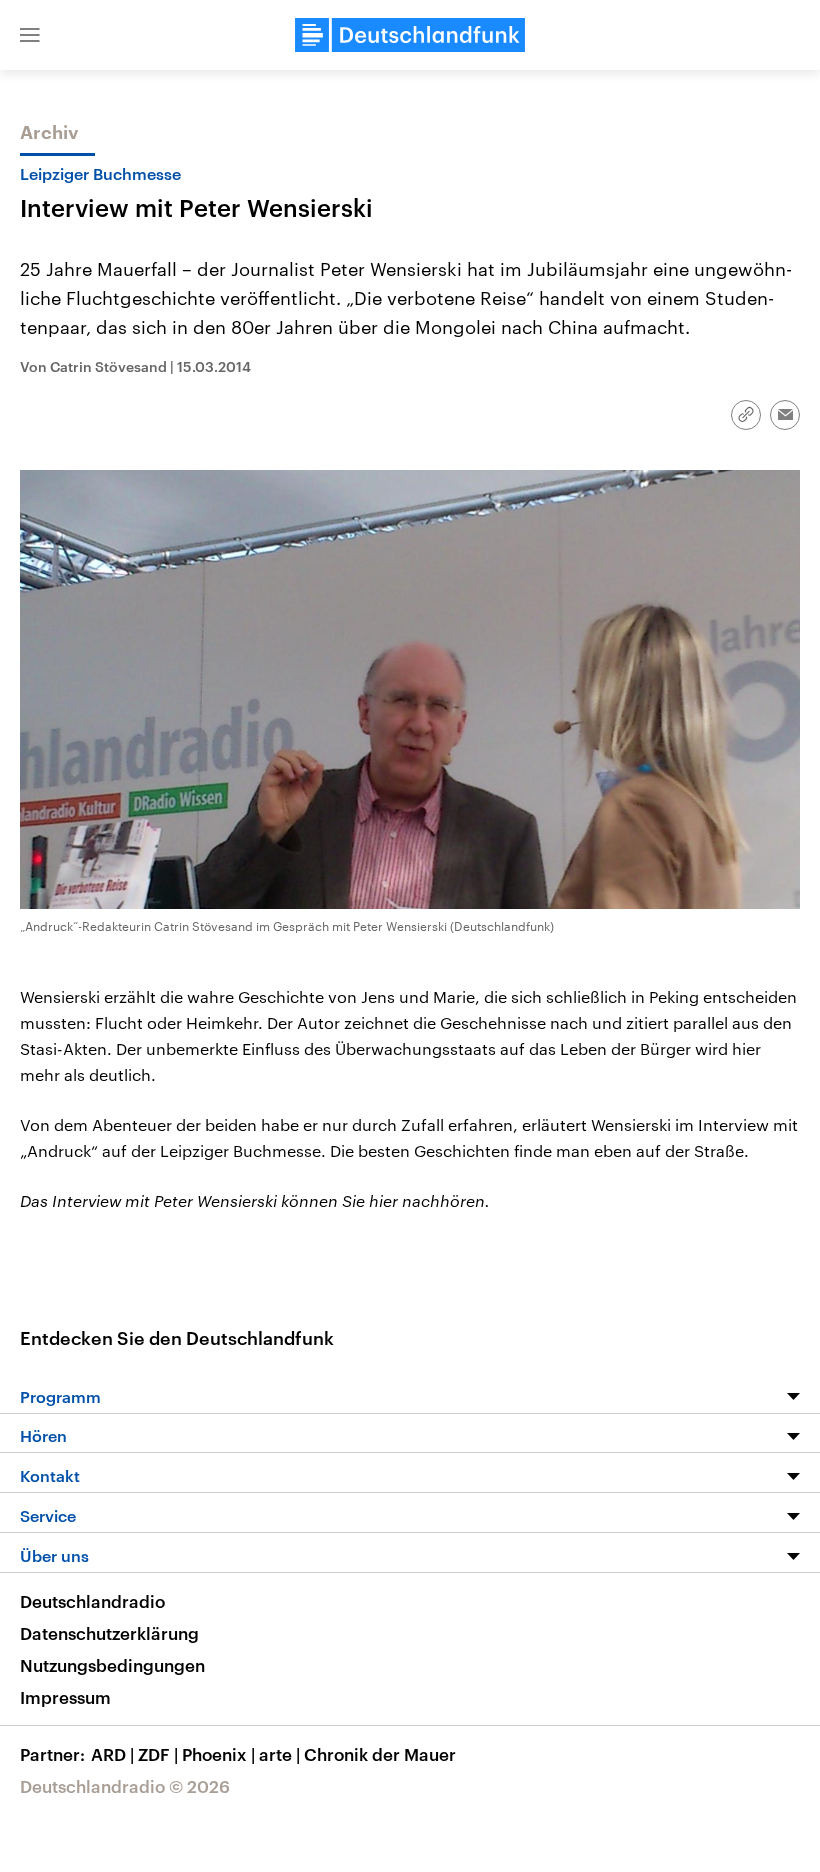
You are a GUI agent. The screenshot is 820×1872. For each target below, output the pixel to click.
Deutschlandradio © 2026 (125, 1786)
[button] (30, 35)
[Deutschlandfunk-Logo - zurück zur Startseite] (410, 35)
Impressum (65, 1697)
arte (279, 1754)
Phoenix (218, 1754)
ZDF (158, 1754)
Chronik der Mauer (380, 1754)
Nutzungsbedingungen (112, 1665)
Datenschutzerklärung (109, 1633)
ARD (112, 1754)
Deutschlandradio (92, 1601)
